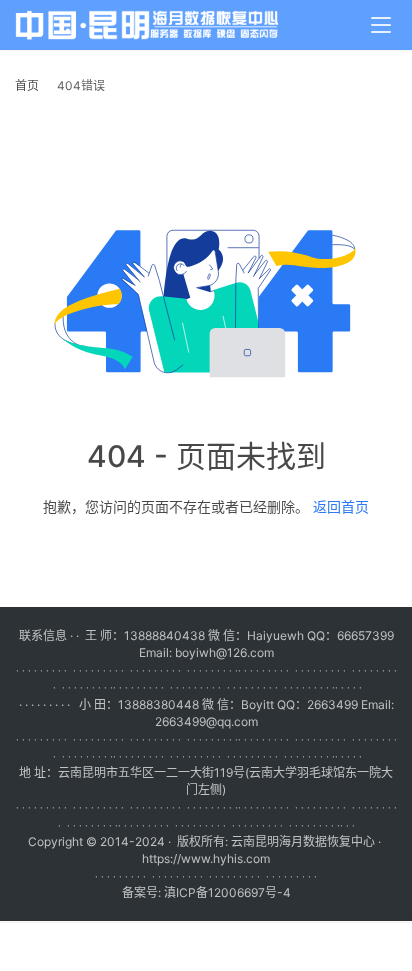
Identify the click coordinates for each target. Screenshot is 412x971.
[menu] (381, 25)
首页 (27, 85)
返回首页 (341, 506)
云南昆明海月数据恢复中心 (303, 841)
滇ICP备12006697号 (220, 892)
